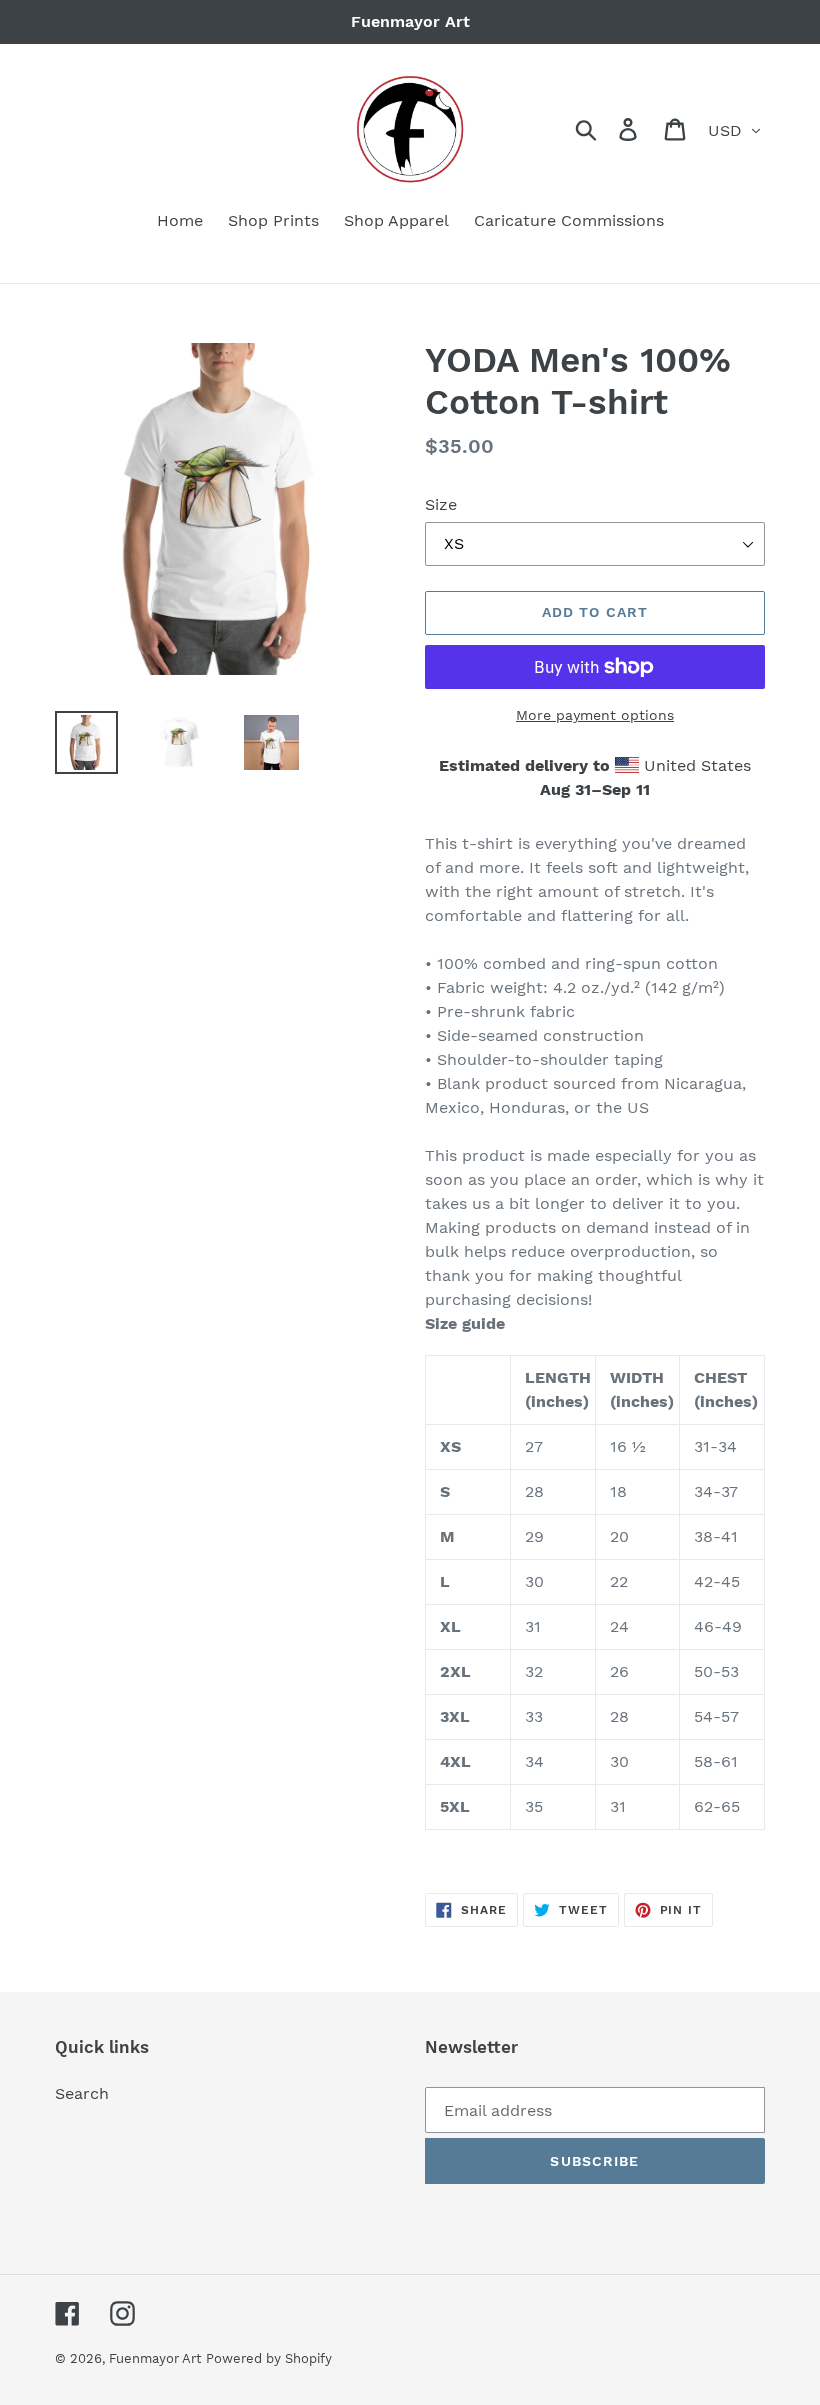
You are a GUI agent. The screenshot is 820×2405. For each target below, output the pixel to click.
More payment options (595, 715)
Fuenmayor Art (155, 2358)
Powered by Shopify (269, 2358)
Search (82, 2093)
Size (441, 504)
